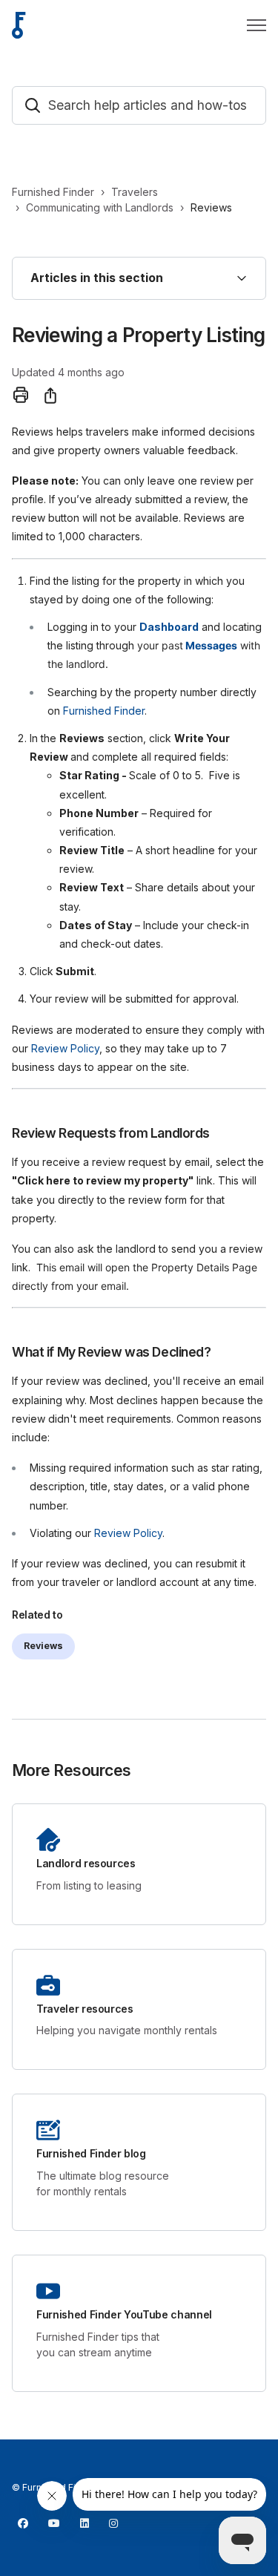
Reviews (211, 207)
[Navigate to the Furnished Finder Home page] (19, 25)
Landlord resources (86, 1864)
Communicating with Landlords (100, 207)
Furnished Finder (53, 192)
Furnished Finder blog (91, 2154)
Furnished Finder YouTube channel (124, 2315)
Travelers (135, 192)
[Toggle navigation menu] (257, 25)
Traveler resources (85, 2009)
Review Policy (65, 1048)
